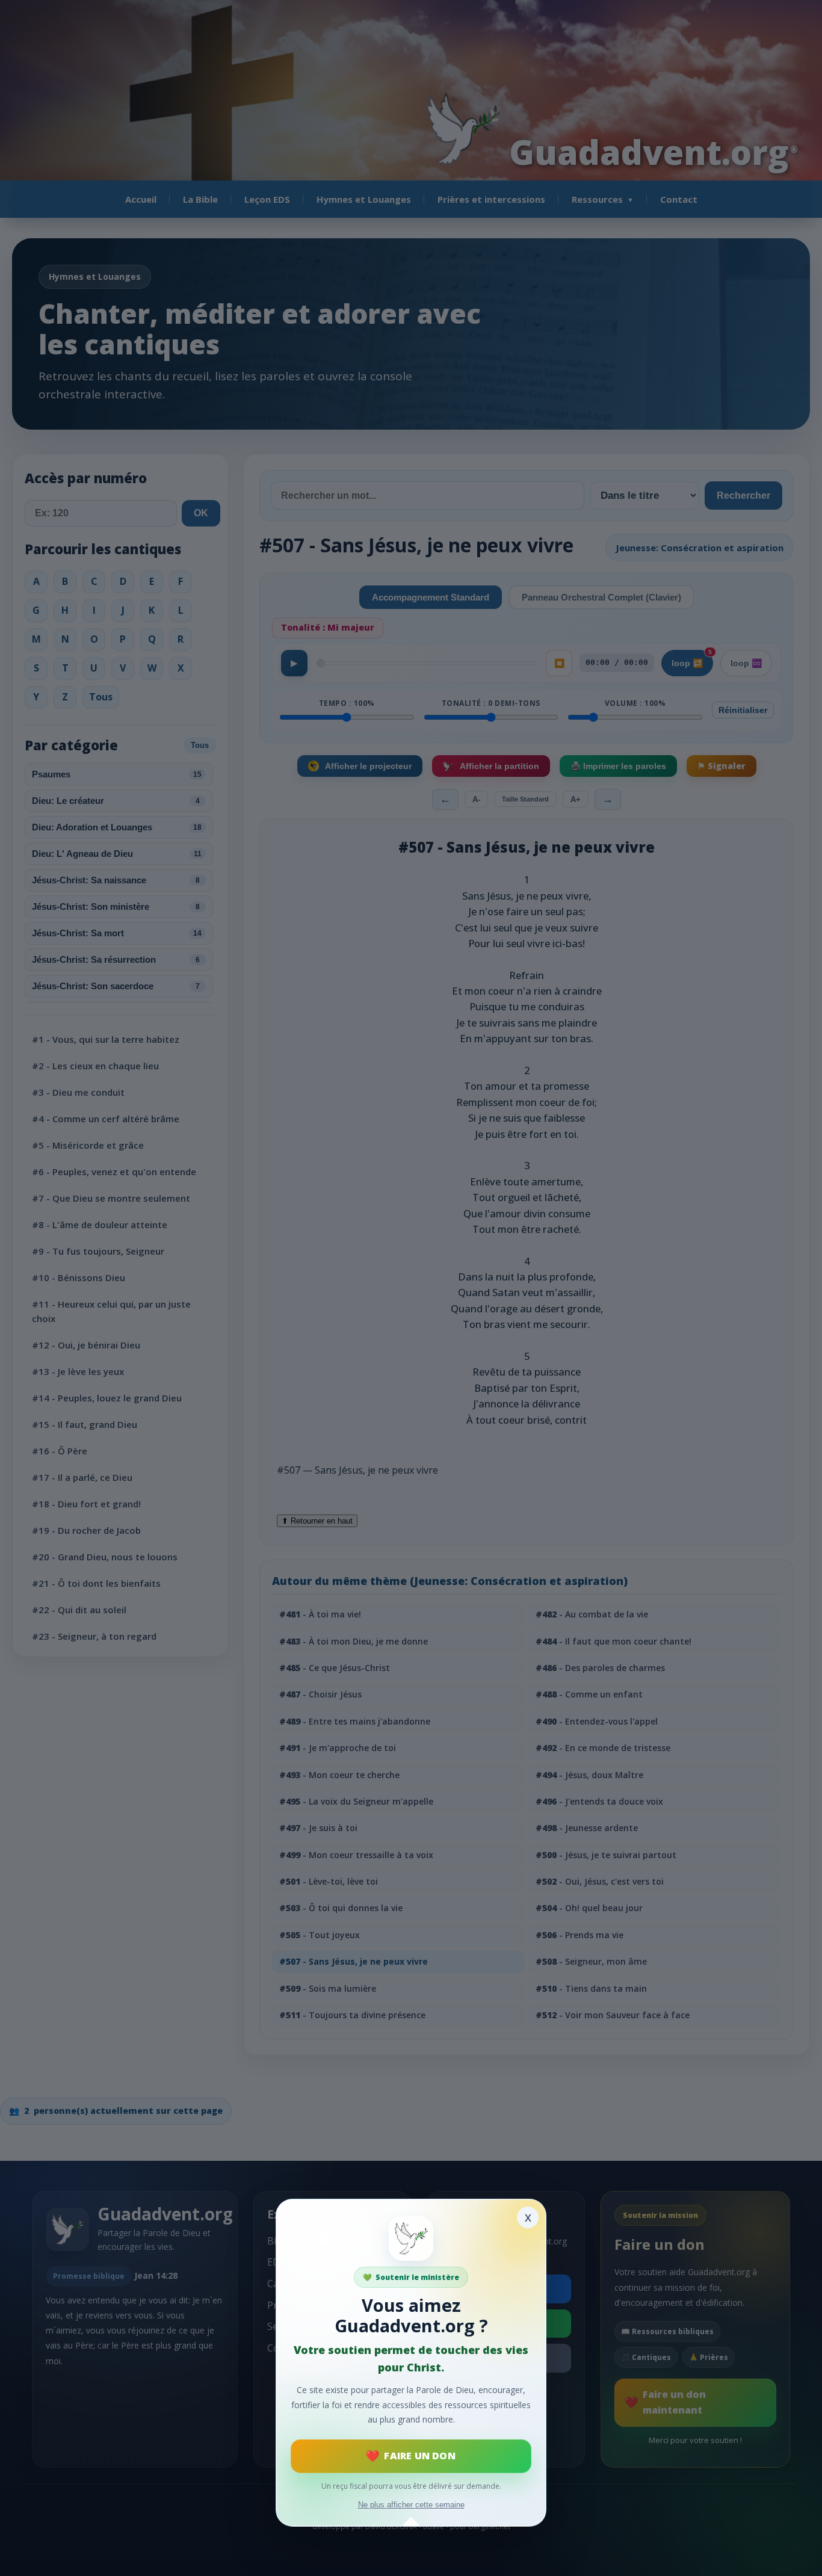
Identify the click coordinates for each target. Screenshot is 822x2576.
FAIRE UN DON (419, 2456)
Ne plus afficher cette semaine (411, 2505)
